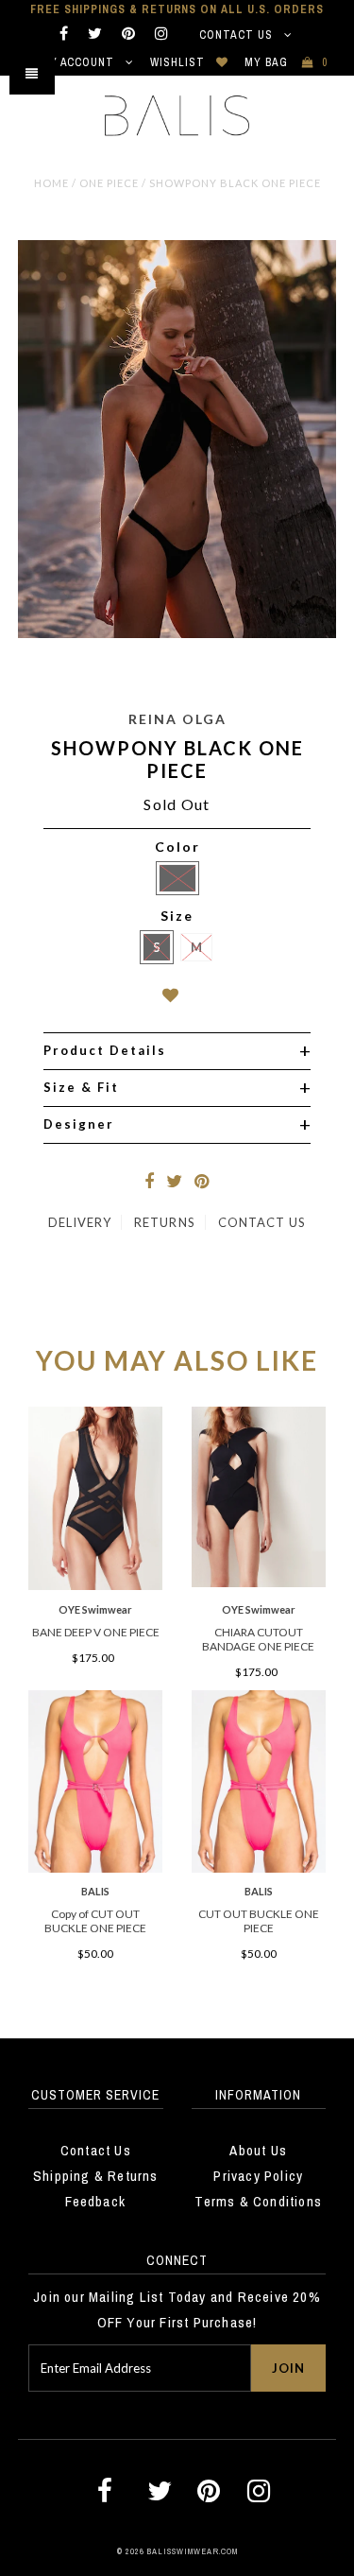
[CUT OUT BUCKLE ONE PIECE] (259, 1868)
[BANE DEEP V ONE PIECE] (95, 1585)
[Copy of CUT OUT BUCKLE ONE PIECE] (95, 1868)
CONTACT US (262, 1222)
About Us (258, 2150)
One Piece (109, 183)
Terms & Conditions (258, 2201)
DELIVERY (80, 1222)
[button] (177, 999)
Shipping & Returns (96, 2176)
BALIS (95, 1891)
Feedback (95, 2201)
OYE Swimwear (95, 1609)
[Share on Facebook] (149, 1183)
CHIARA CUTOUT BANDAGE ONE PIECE (258, 1639)
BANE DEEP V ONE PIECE (96, 1632)
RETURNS (164, 1222)
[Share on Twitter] (174, 1183)
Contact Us (238, 35)
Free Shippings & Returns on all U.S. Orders (177, 9)
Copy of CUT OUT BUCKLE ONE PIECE (95, 1921)
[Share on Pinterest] (202, 1183)
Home (51, 183)
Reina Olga (177, 719)
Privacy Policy (258, 2176)
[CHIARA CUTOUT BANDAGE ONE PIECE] (259, 1582)
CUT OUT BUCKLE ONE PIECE (259, 1921)
